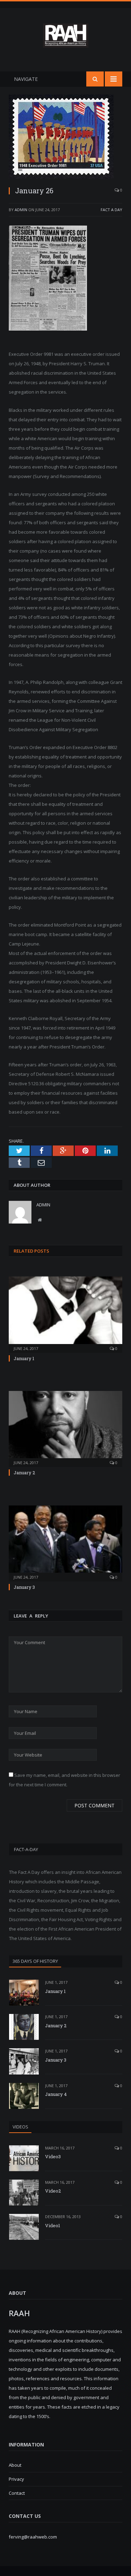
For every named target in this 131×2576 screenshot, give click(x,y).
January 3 (24, 1587)
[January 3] (65, 1543)
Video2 (53, 2191)
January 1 (24, 1358)
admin (21, 210)
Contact (17, 2493)
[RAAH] (66, 43)
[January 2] (65, 1428)
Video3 (53, 2156)
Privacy (16, 2479)
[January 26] (65, 137)
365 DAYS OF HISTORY (35, 1961)
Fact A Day (111, 210)
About (15, 2465)
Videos (20, 2127)
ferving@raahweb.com (33, 2537)
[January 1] (65, 1314)
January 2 (24, 1473)
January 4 (56, 2094)
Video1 (53, 2225)
